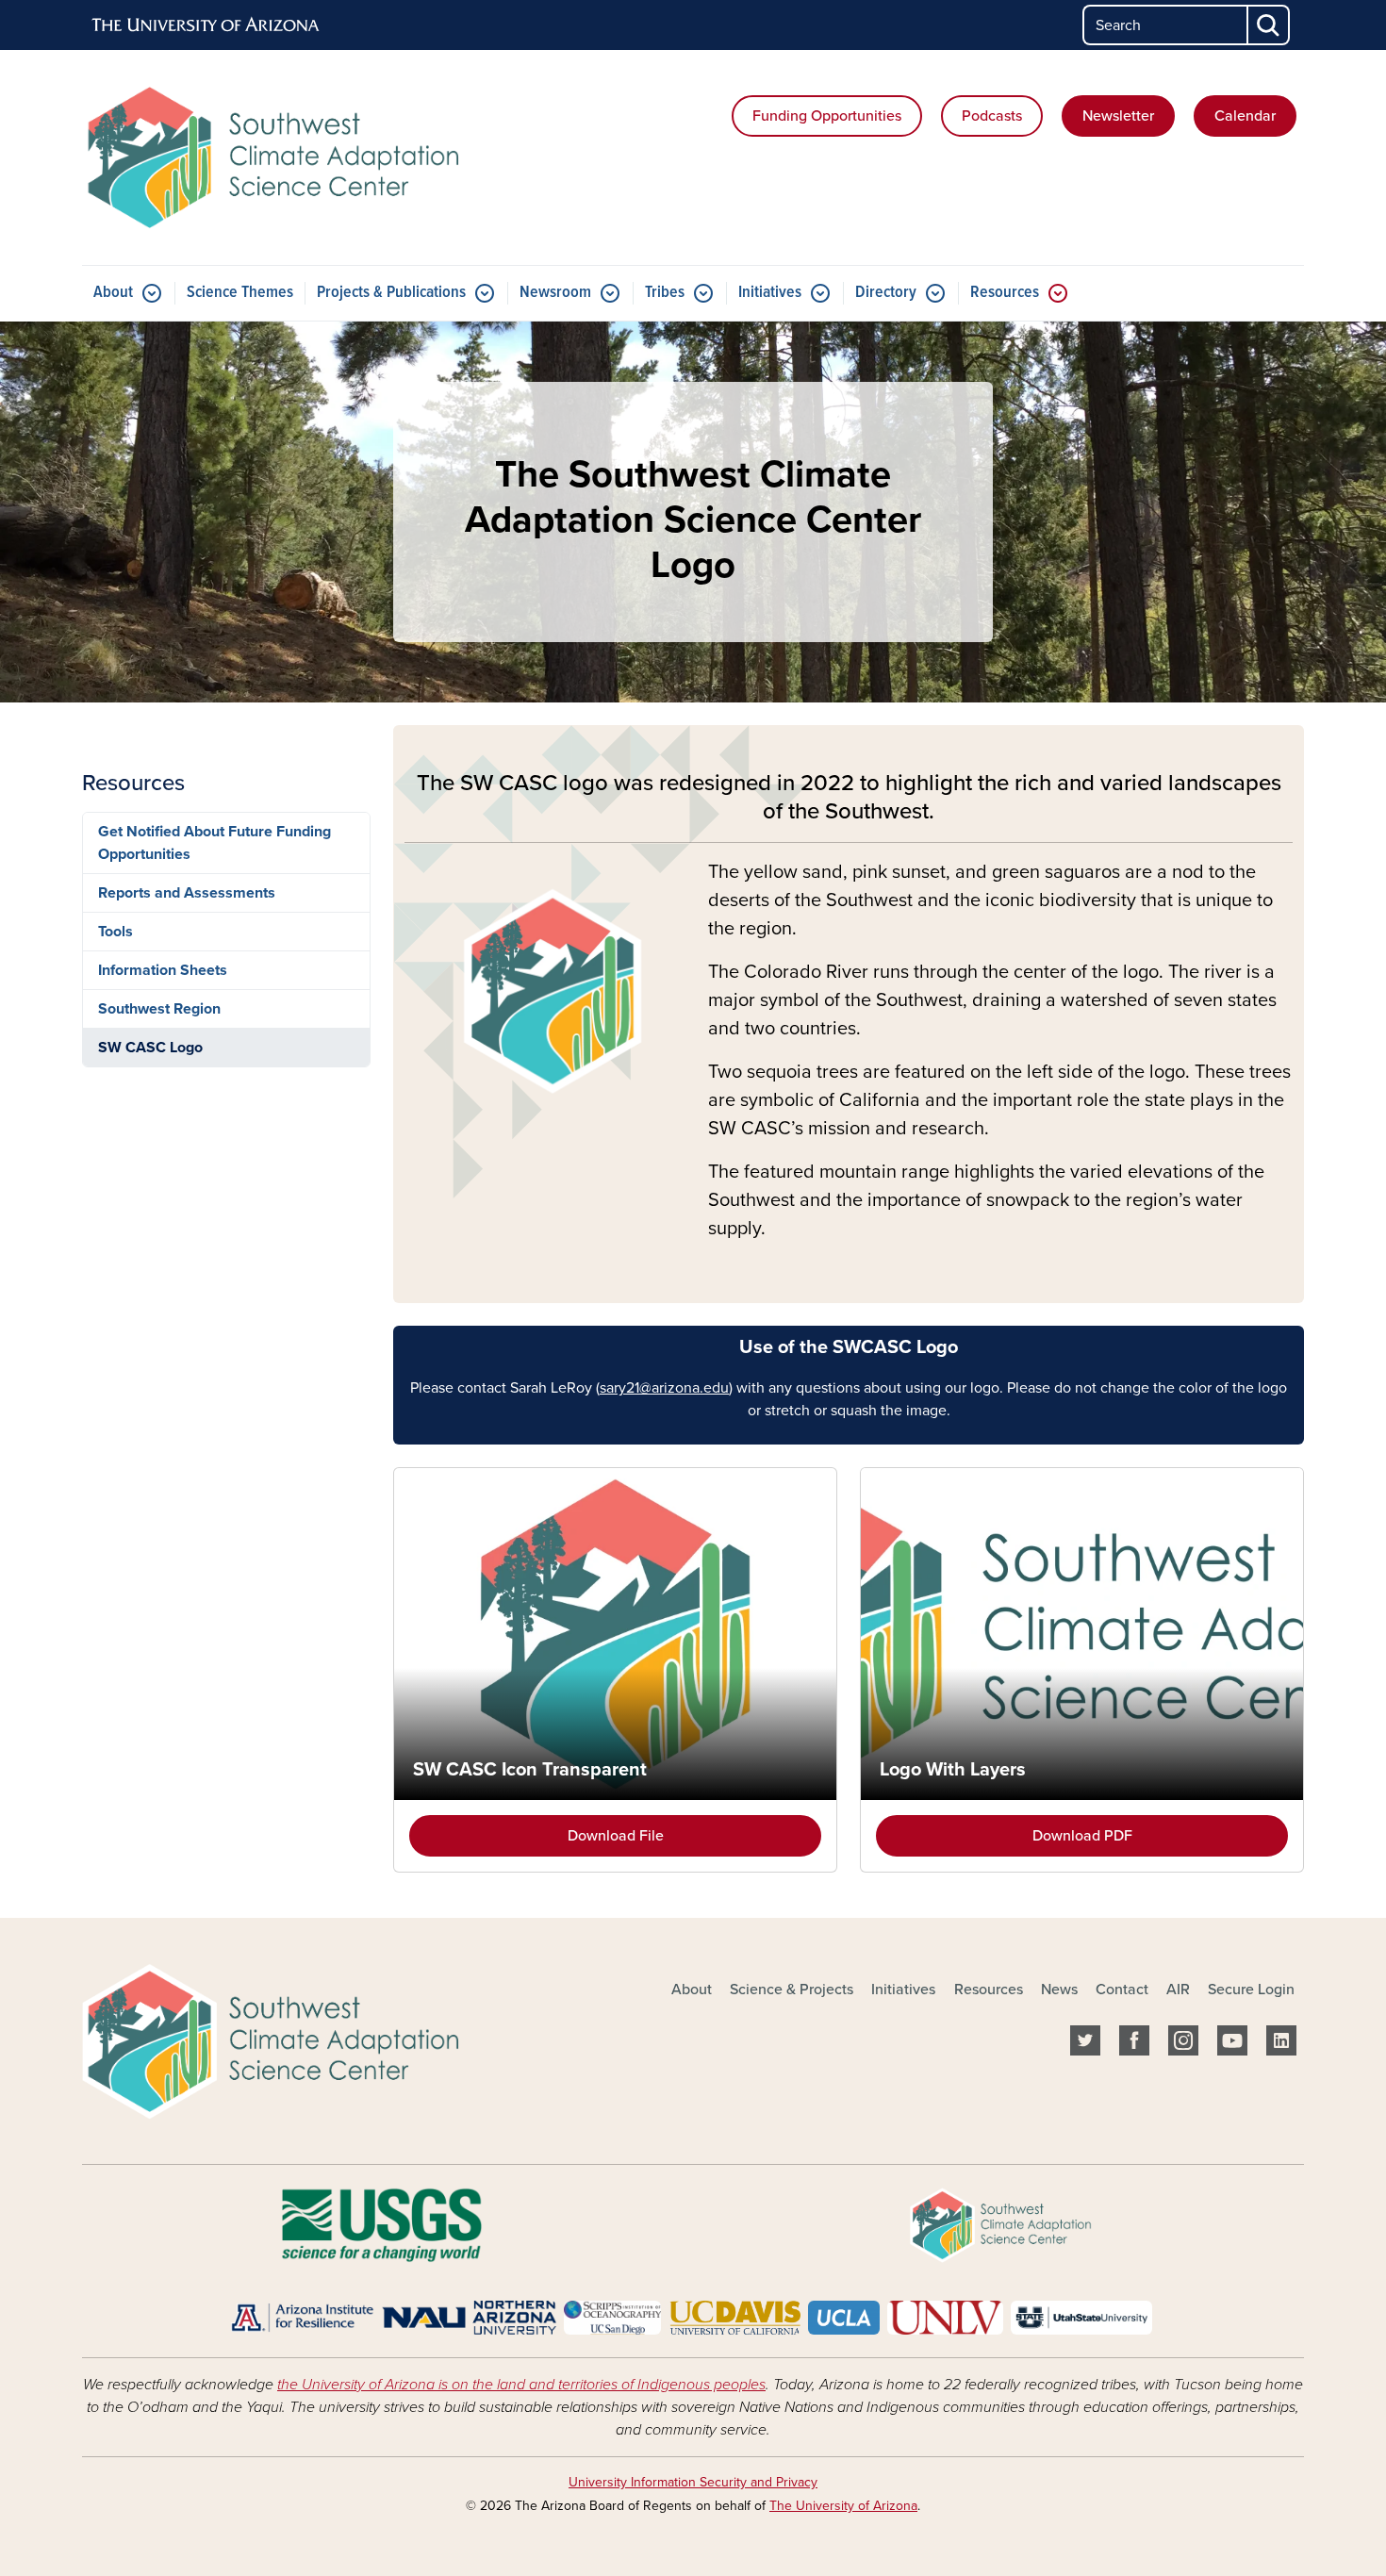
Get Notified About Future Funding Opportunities (214, 843)
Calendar (1245, 116)
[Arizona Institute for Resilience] (302, 2317)
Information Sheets (163, 970)
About (113, 293)
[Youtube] (1232, 2044)
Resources (1005, 293)
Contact (1122, 1990)
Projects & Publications (391, 293)
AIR (1178, 1990)
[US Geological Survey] (381, 2224)
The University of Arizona (843, 2506)
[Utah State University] (1081, 2317)
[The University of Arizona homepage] (206, 25)
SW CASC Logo (150, 1048)
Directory (886, 293)
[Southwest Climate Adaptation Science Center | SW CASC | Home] (278, 157)
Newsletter (1118, 116)
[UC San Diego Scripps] (612, 2317)
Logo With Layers (953, 1770)
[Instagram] (1183, 2044)
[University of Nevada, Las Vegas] (945, 2317)
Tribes (665, 293)
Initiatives (770, 293)
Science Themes (240, 293)
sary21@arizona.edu (664, 1388)
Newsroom (555, 293)
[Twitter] (1085, 2044)
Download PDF (1082, 1836)
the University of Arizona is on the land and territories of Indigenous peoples (521, 2385)
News (1059, 1990)
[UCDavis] (734, 2317)
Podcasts (992, 116)
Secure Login (1251, 1990)
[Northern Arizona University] (469, 2317)
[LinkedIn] (1281, 2044)
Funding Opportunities (827, 116)
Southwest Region (159, 1009)
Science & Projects (792, 1990)
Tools (115, 932)
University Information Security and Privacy (693, 2482)
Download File (616, 1836)
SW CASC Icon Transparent (530, 1770)
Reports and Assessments (187, 893)
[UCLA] (843, 2317)
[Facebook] (1134, 2044)
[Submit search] (1269, 25)
